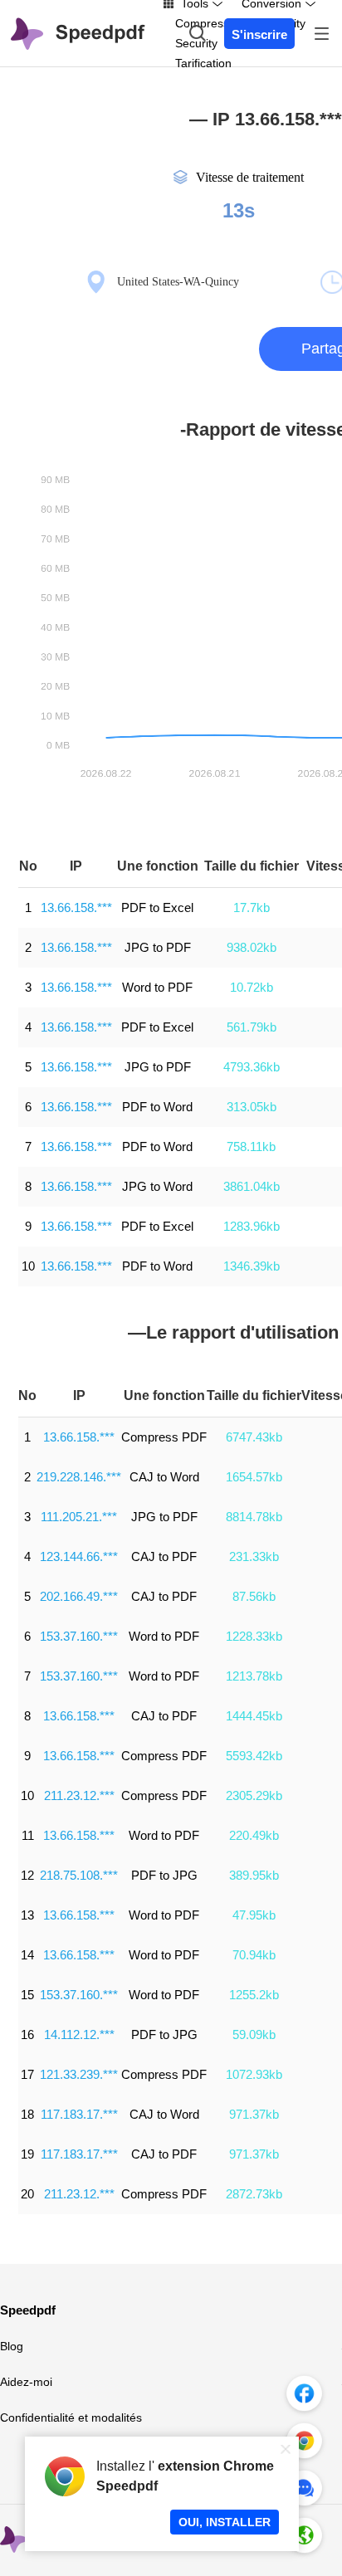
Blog (12, 2346)
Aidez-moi (26, 2382)
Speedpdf (28, 2310)
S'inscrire (259, 34)
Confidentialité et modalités (71, 2417)
